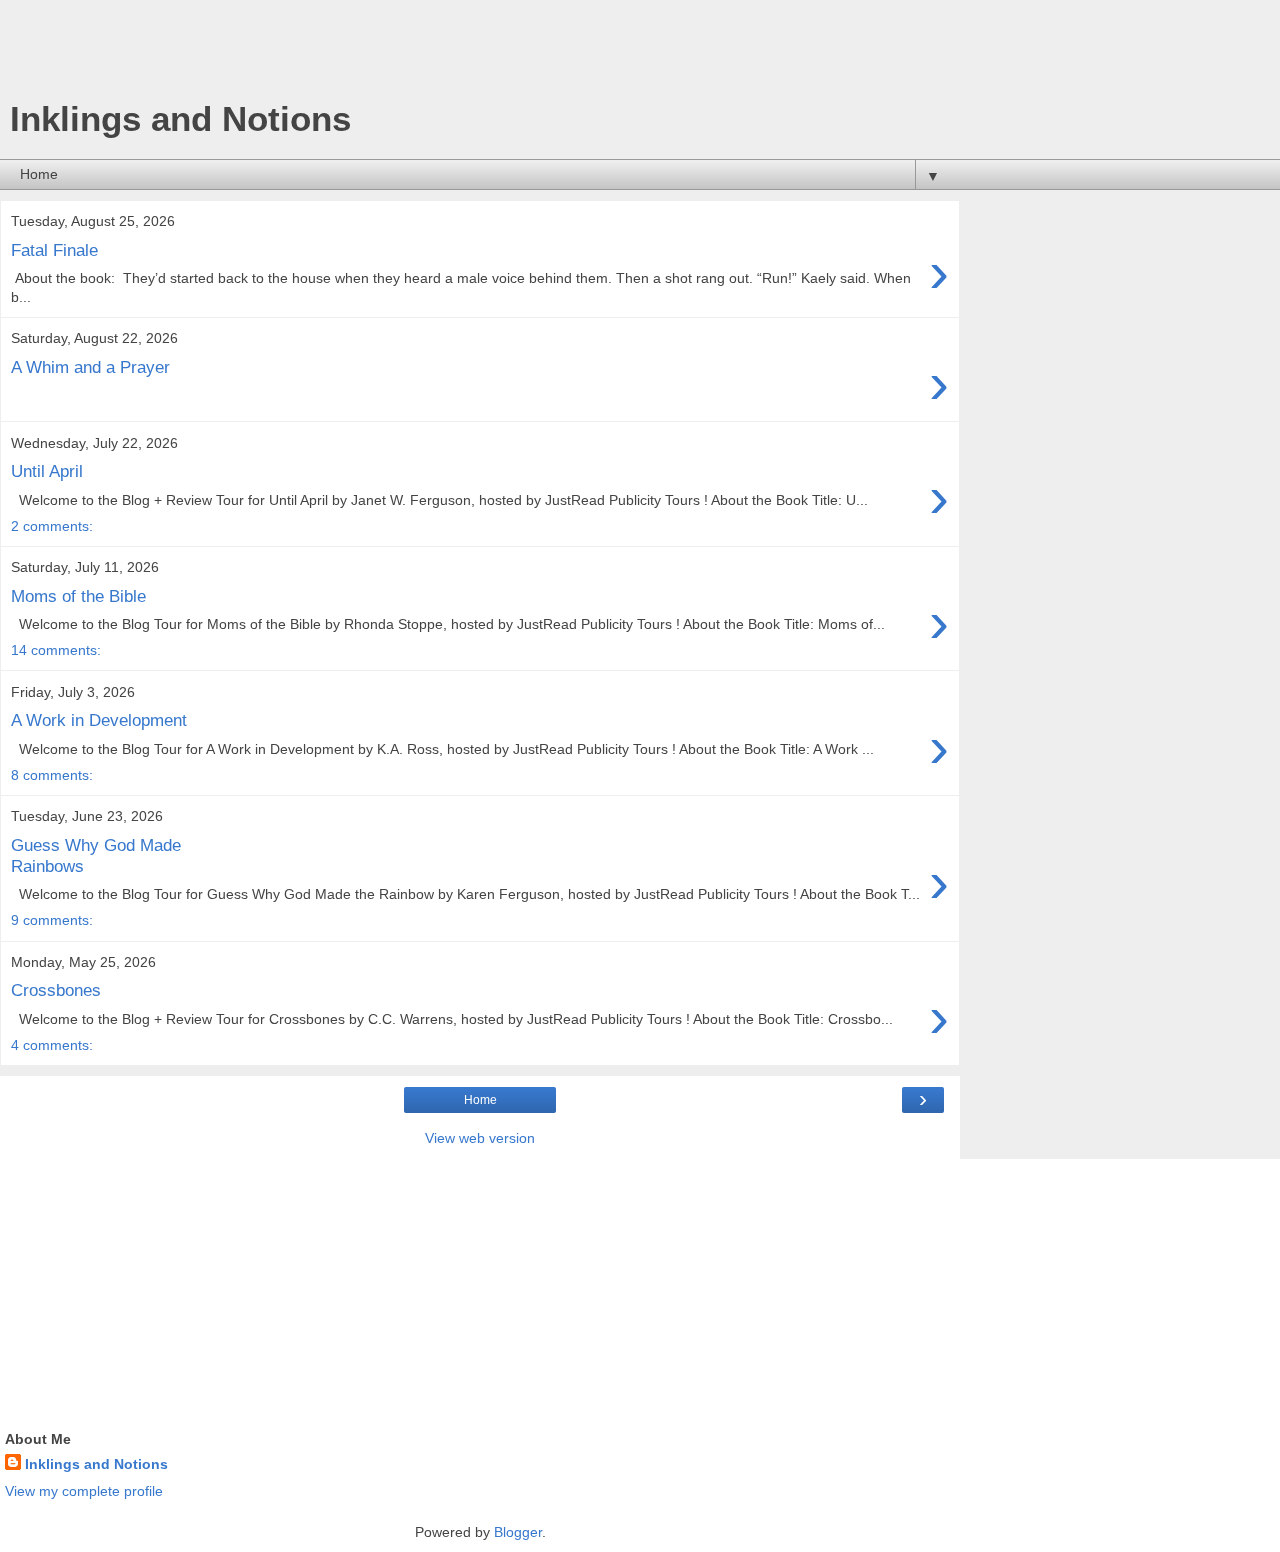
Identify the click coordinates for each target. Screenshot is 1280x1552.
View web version (480, 1138)
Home (480, 1100)
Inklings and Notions (96, 1464)
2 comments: (52, 526)
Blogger (518, 1532)
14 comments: (56, 650)
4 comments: (52, 1045)
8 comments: (52, 775)
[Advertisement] (480, 55)
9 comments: (52, 920)
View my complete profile (84, 1491)
